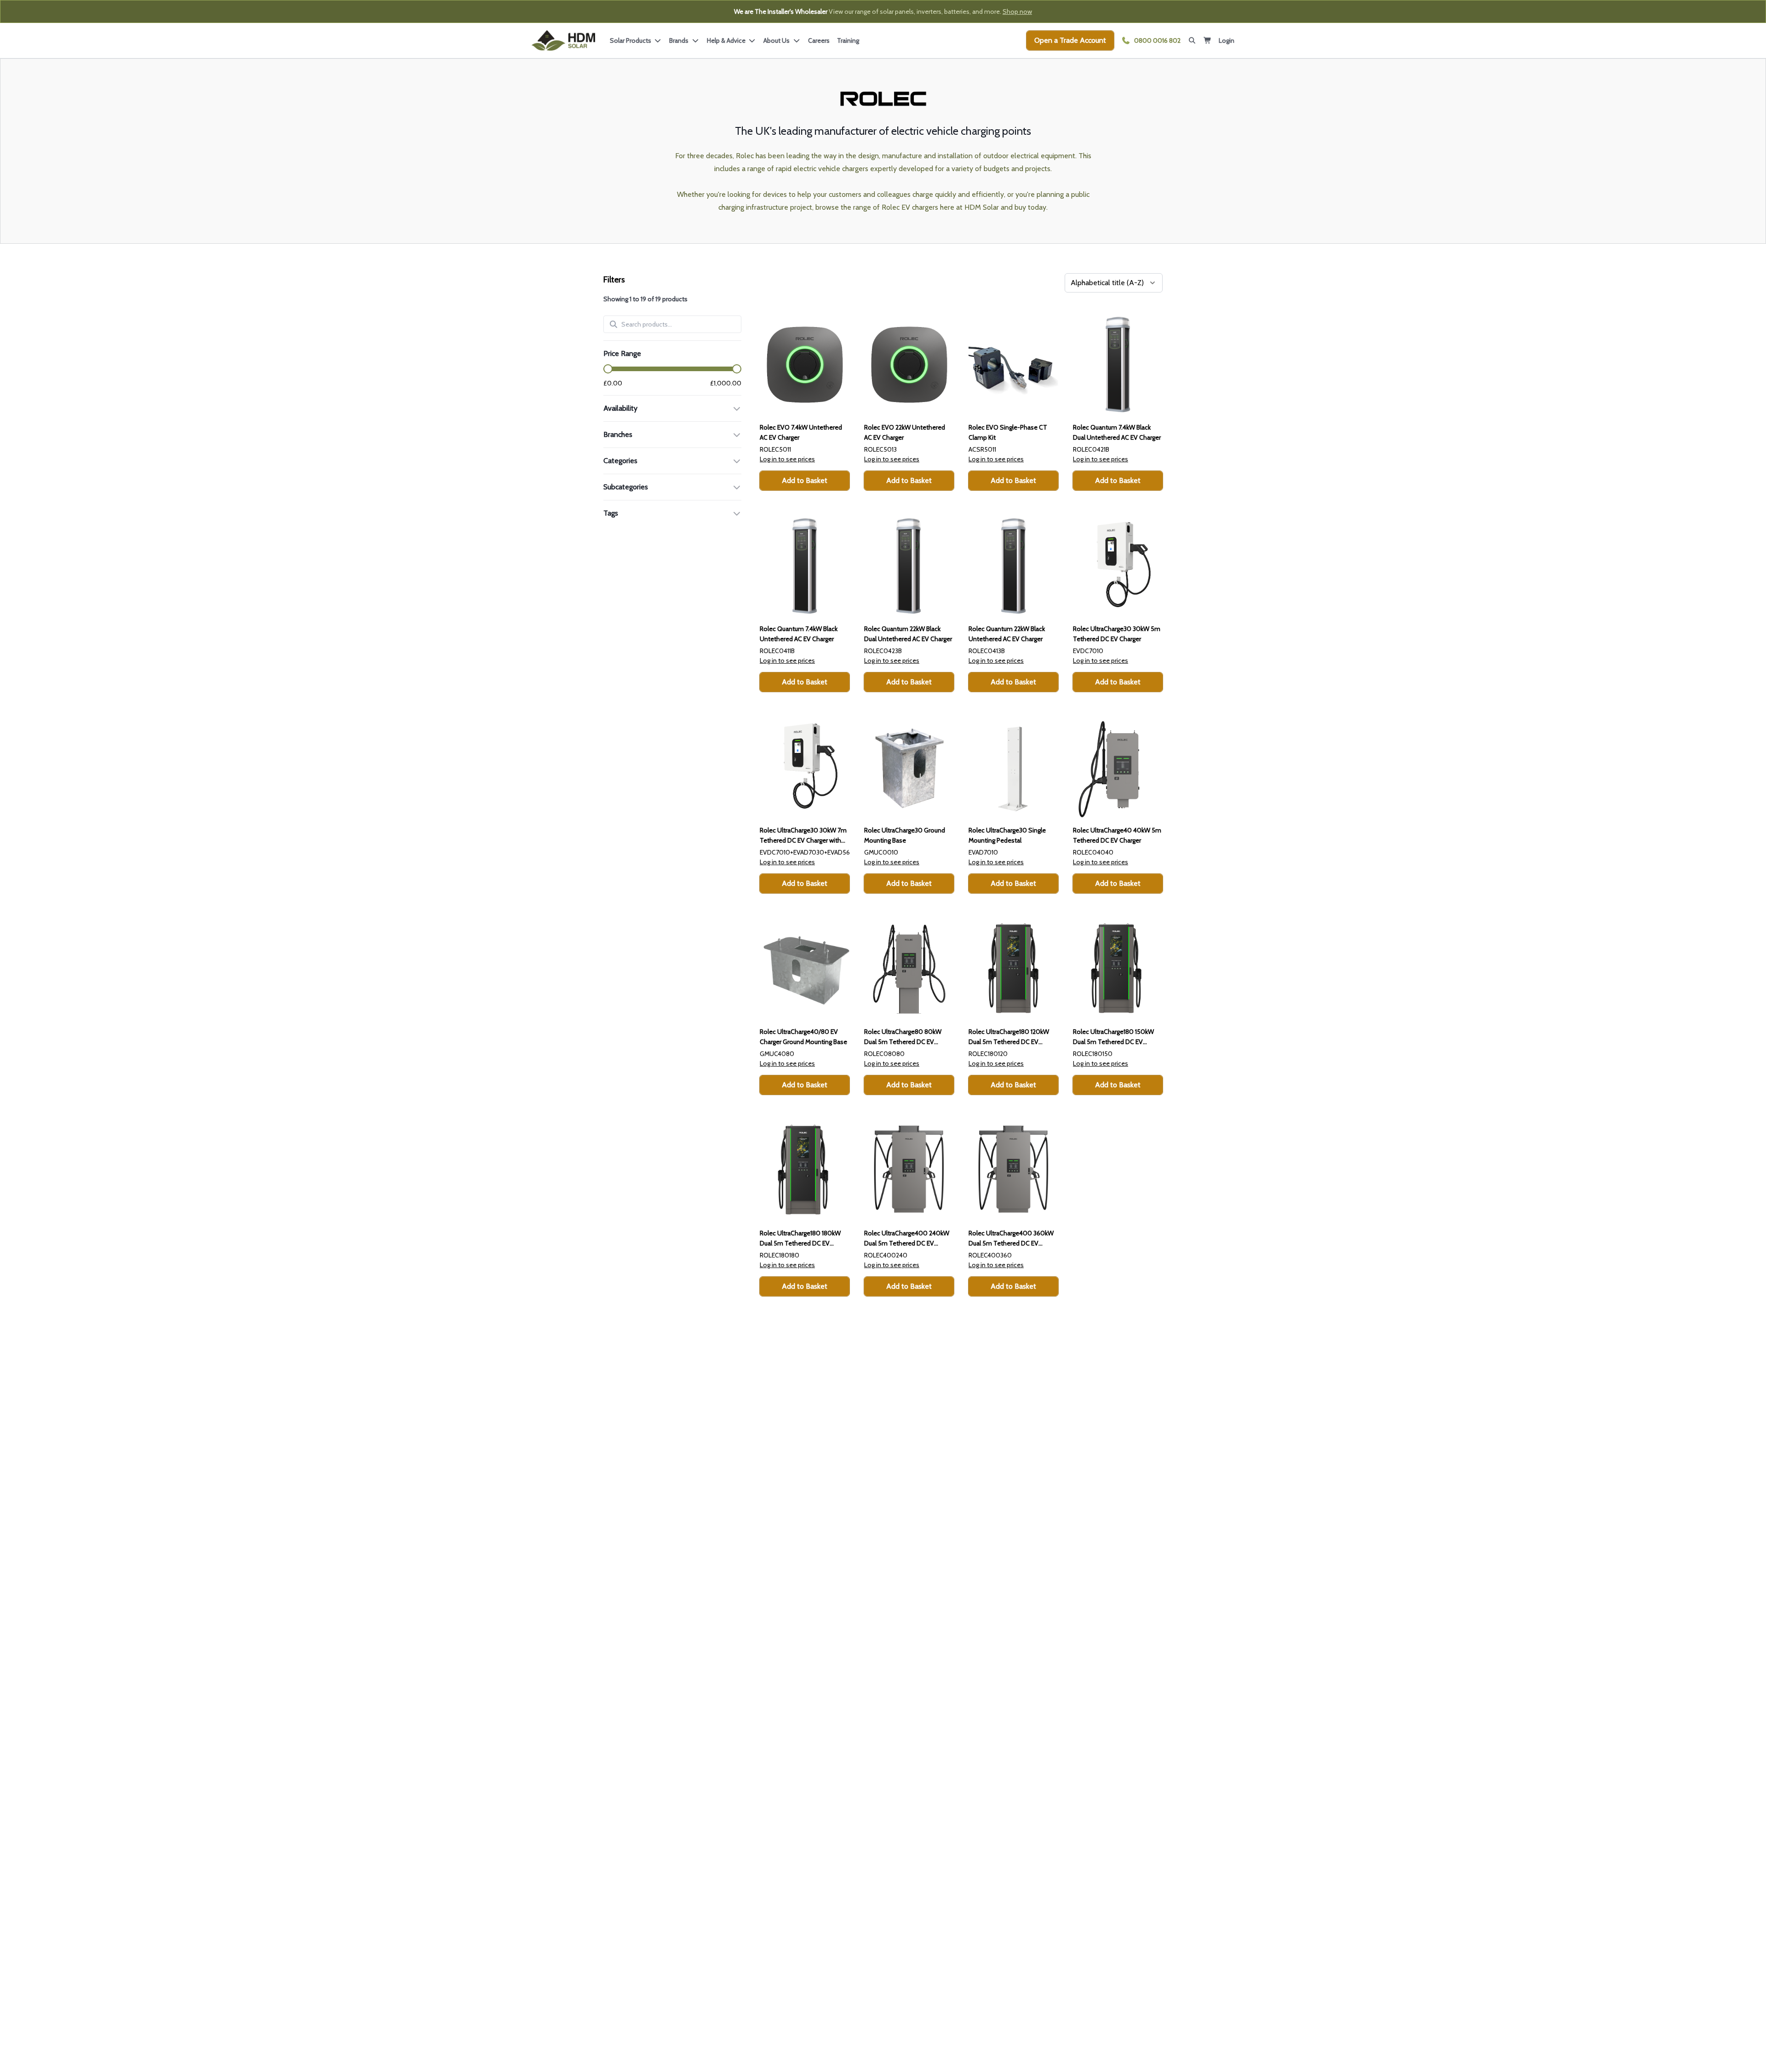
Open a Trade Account (1070, 40)
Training (848, 40)
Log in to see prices (787, 459)
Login (1227, 40)
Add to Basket (805, 480)
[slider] (608, 369)
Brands (680, 40)
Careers (819, 40)
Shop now (1017, 11)
